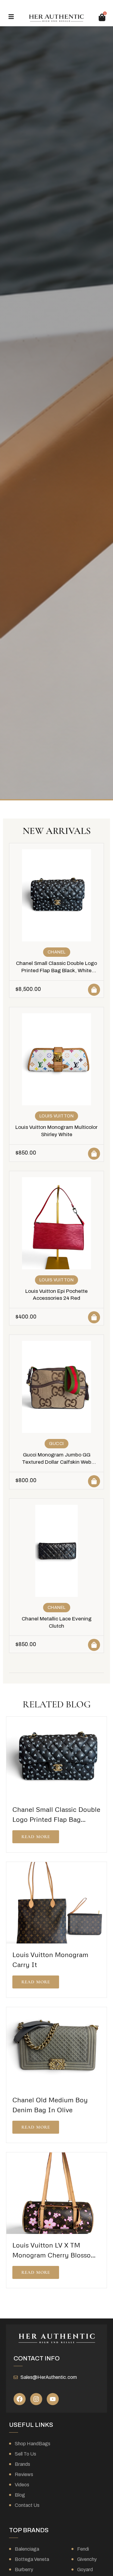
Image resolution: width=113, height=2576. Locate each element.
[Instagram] (36, 2399)
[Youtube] (53, 2399)
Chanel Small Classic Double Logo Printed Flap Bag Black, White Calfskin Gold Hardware (56, 971)
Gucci (56, 1444)
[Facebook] (20, 2399)
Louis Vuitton (57, 1116)
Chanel (57, 952)
